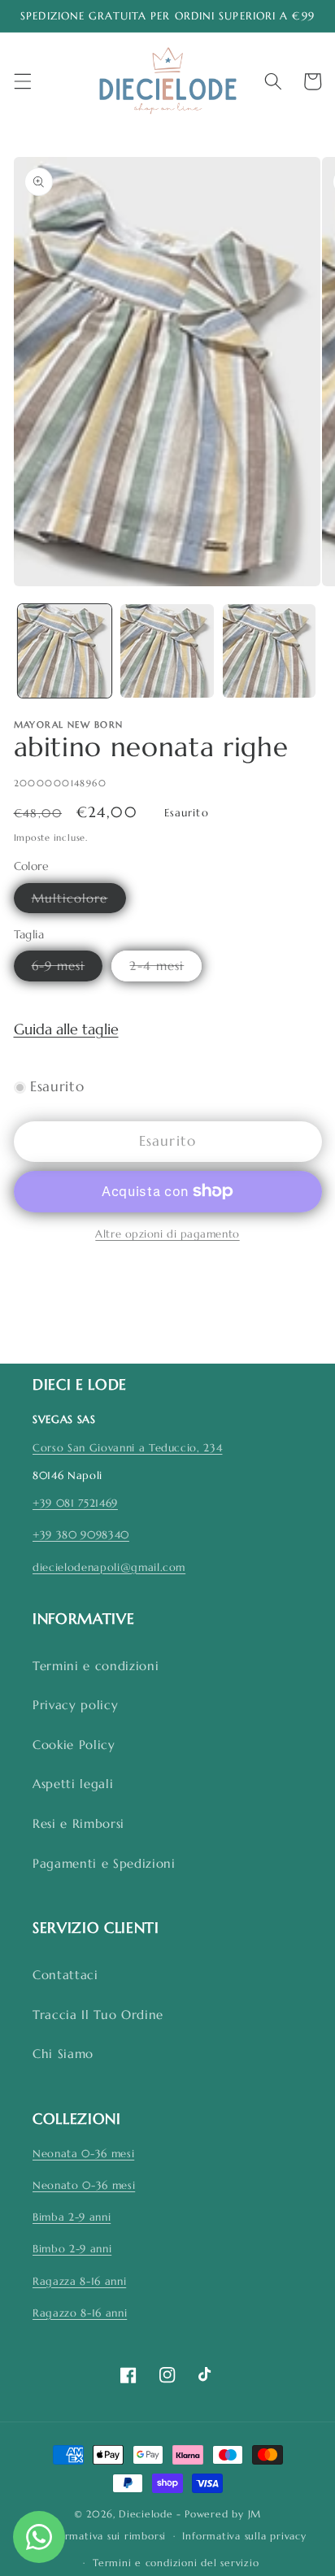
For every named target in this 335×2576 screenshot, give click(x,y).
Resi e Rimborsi (78, 1823)
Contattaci (65, 1975)
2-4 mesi (165, 969)
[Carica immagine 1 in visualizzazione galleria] (65, 651)
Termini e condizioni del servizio (176, 2563)
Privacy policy (75, 1705)
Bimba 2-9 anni (72, 2217)
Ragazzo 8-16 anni (80, 2313)
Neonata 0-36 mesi (83, 2154)
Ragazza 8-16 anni (79, 2281)
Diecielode (146, 2514)
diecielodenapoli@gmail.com (109, 1567)
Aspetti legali (73, 1784)
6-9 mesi (67, 969)
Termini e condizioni (96, 1666)
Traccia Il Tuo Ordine (98, 2015)
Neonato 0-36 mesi (84, 2185)
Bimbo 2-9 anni (72, 2249)
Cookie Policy (74, 1745)
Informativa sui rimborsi (106, 2536)
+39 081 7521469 (75, 1503)
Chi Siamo (63, 2054)
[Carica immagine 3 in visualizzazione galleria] (270, 651)
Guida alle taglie (66, 1029)
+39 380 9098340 (81, 1535)
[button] (22, 81)
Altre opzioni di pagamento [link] (167, 1234)
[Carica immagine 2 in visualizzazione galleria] (167, 651)
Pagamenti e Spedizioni (104, 1863)
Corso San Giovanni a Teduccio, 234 (127, 1448)
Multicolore (79, 901)
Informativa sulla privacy (244, 2536)
